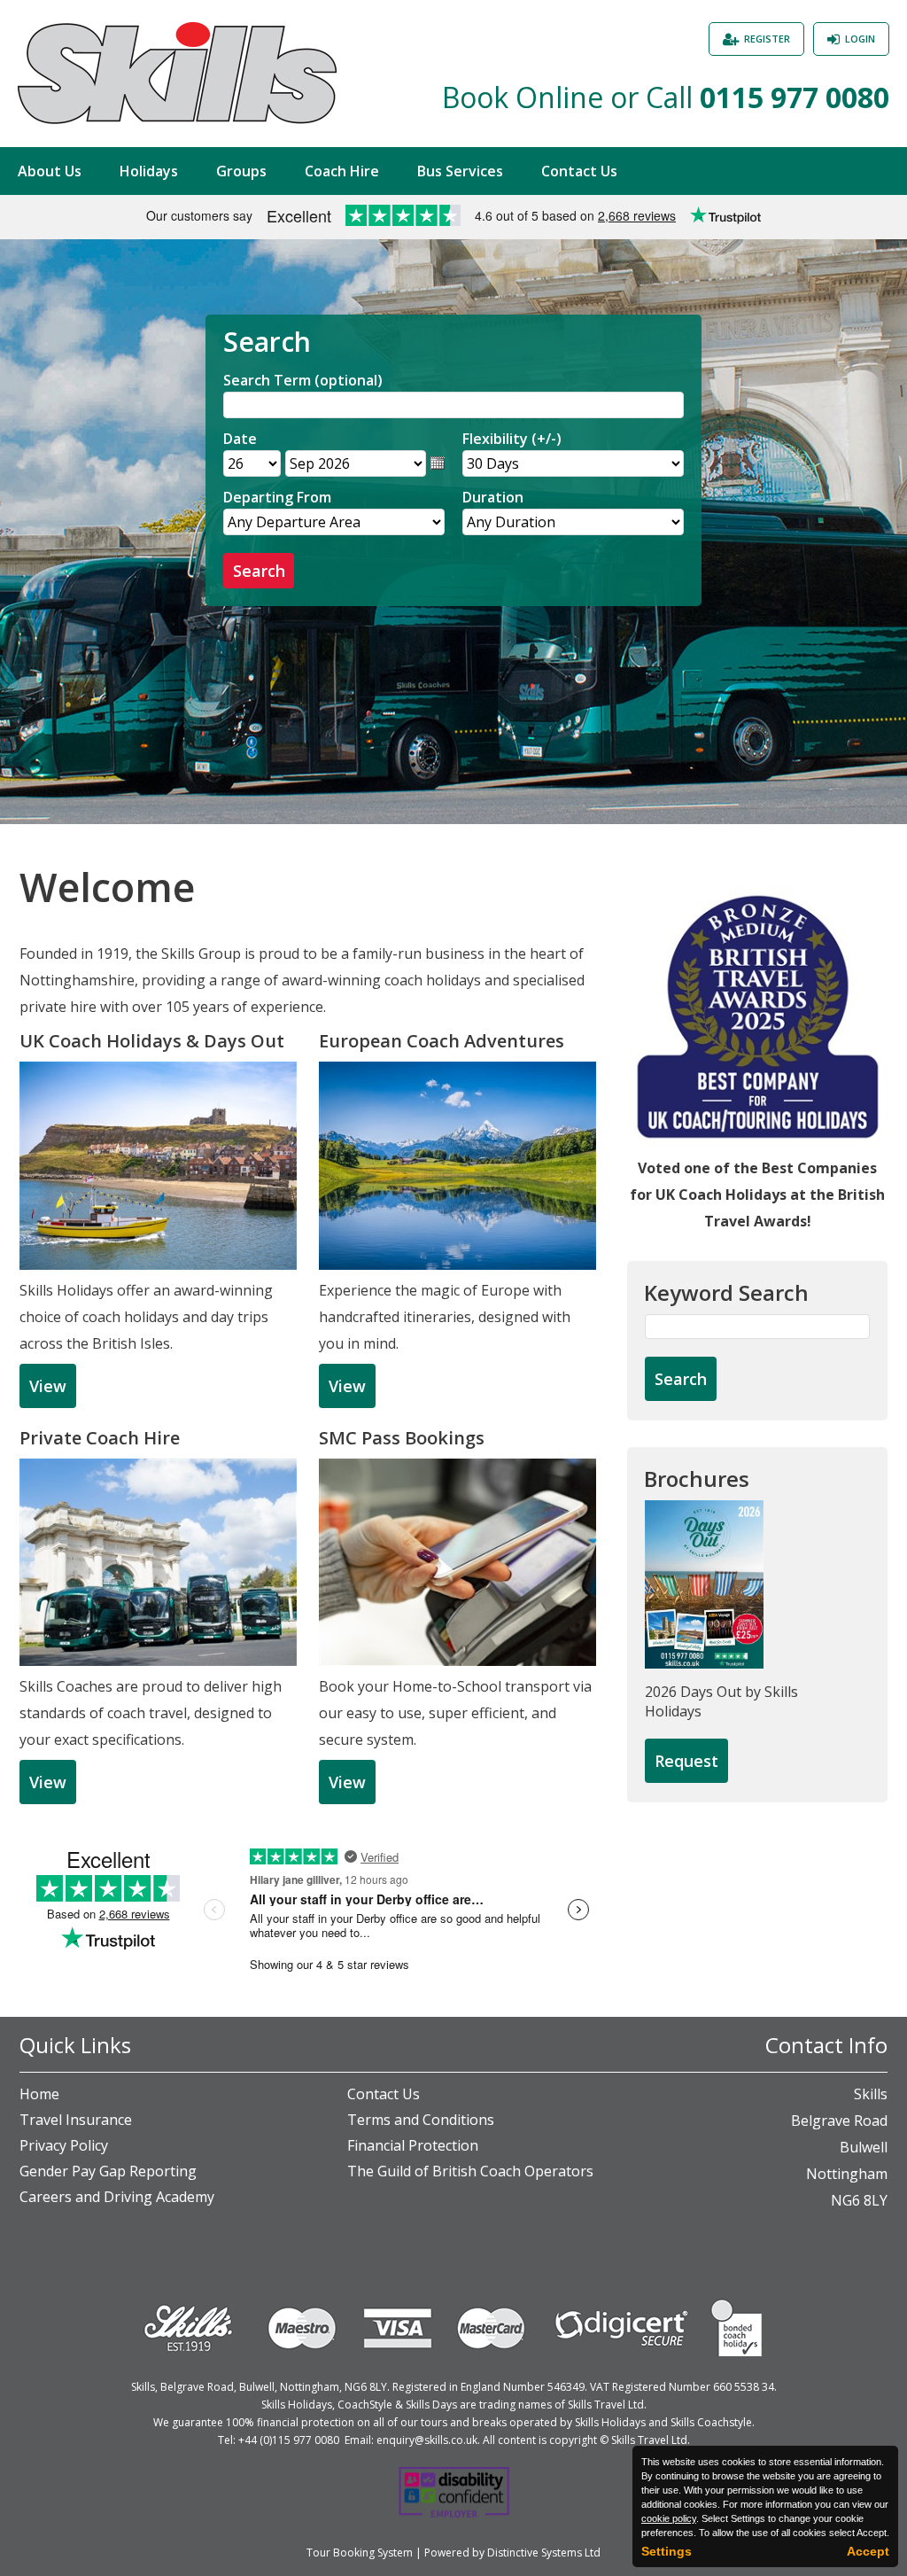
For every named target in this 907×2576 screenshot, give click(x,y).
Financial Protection (413, 2145)
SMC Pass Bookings (402, 1438)
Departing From (277, 497)
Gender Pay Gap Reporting (108, 2171)
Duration (493, 497)
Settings (667, 2551)
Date (240, 439)
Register (767, 39)
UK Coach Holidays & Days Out (152, 1041)
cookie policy (669, 2518)
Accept (868, 2551)
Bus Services (460, 171)
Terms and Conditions (421, 2120)
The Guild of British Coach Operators (470, 2171)
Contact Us (579, 171)
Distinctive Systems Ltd (544, 2553)
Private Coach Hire (100, 1438)
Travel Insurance (76, 2120)
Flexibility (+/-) (512, 439)
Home (39, 2094)
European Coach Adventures (442, 1041)
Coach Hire (342, 171)
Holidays (149, 171)
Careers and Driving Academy (117, 2197)
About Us (50, 171)
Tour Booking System (360, 2553)
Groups (241, 171)
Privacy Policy (64, 2145)
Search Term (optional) (303, 380)
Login (860, 39)
